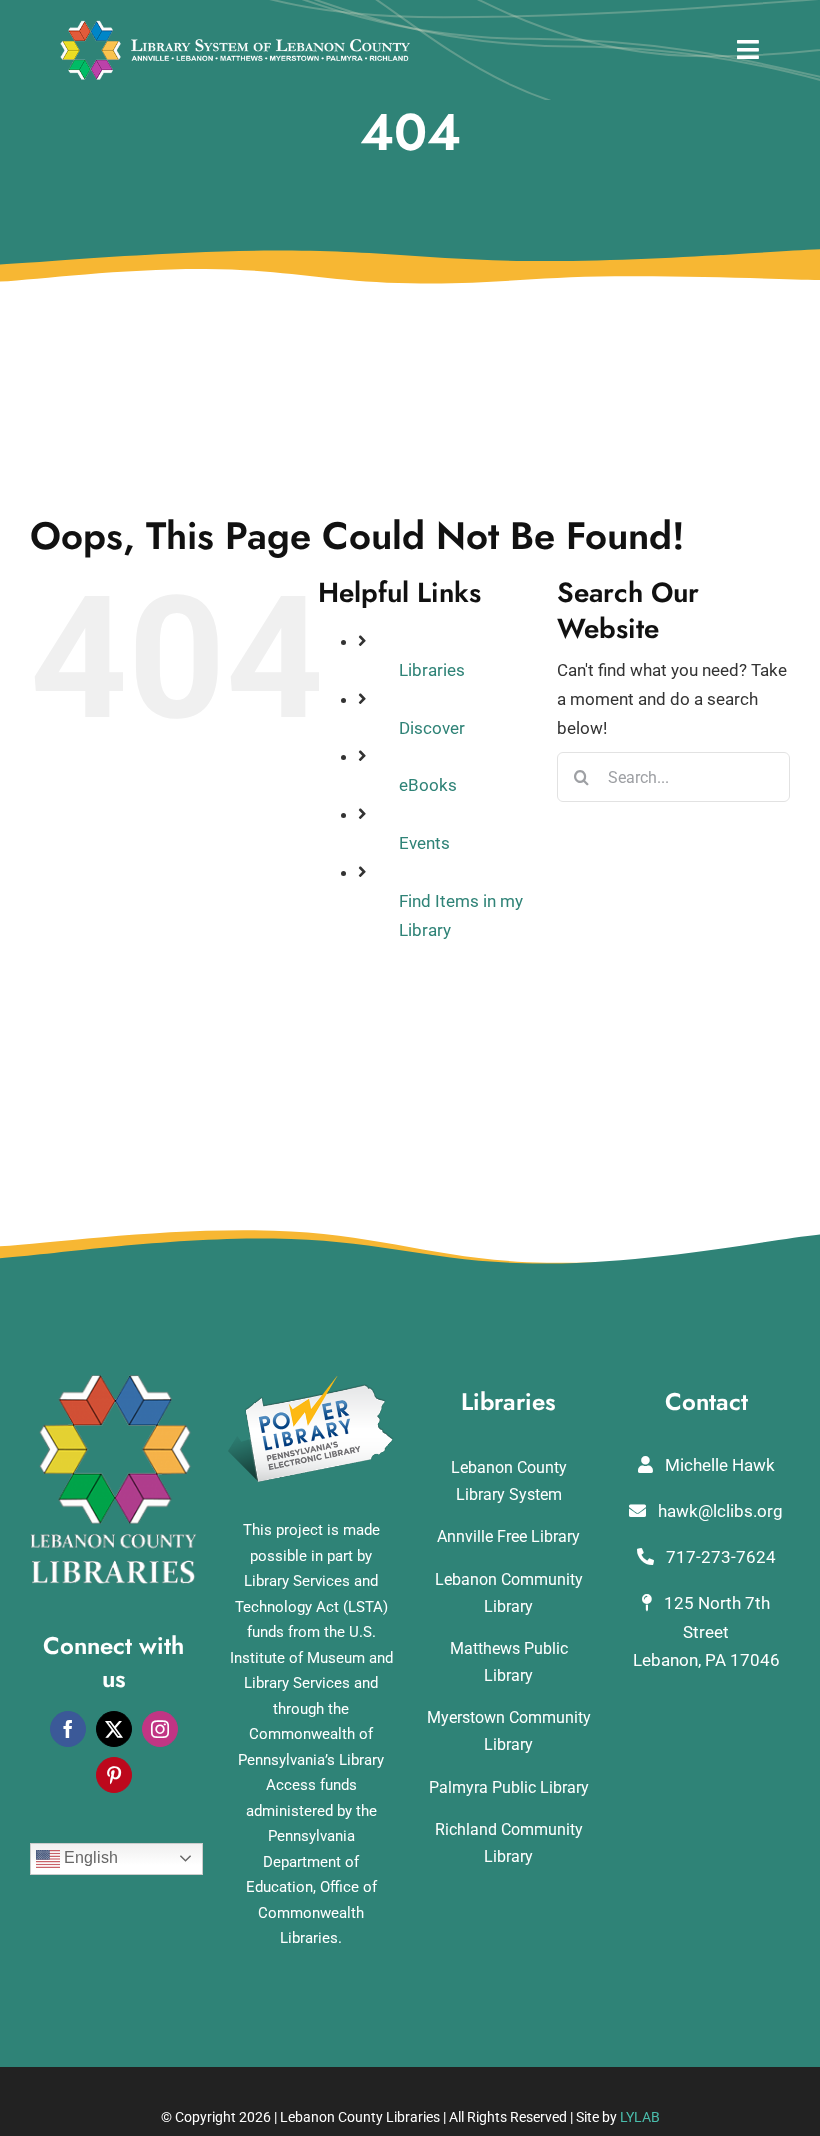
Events (424, 843)
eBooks (428, 785)
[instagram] (160, 1729)
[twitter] (114, 1729)
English (89, 1857)
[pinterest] (114, 1775)
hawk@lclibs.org (718, 1511)
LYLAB (640, 2117)
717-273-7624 (719, 1557)
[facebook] (68, 1729)
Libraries (432, 670)
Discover (432, 728)
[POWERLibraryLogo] (311, 1383)
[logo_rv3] (235, 28)
